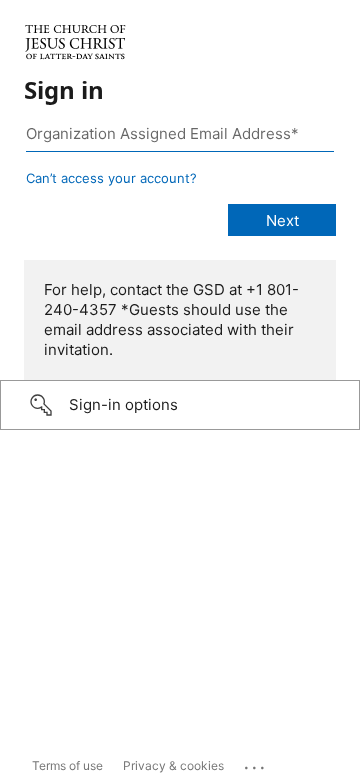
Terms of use (67, 765)
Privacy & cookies (173, 765)
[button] (180, 405)
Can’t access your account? (111, 178)
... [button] (256, 763)
